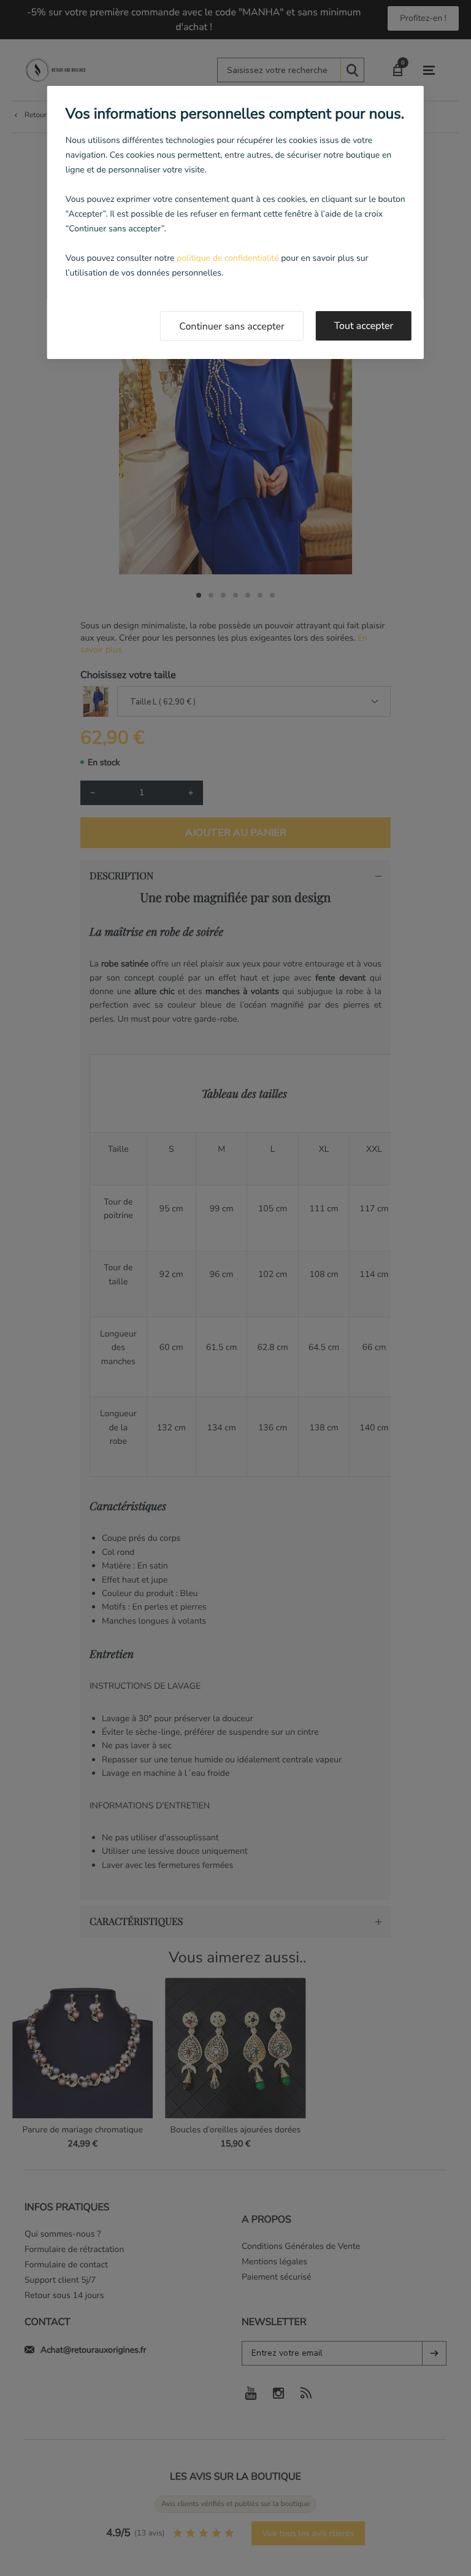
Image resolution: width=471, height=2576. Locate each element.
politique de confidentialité (228, 258)
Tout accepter (364, 326)
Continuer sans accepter (232, 326)
